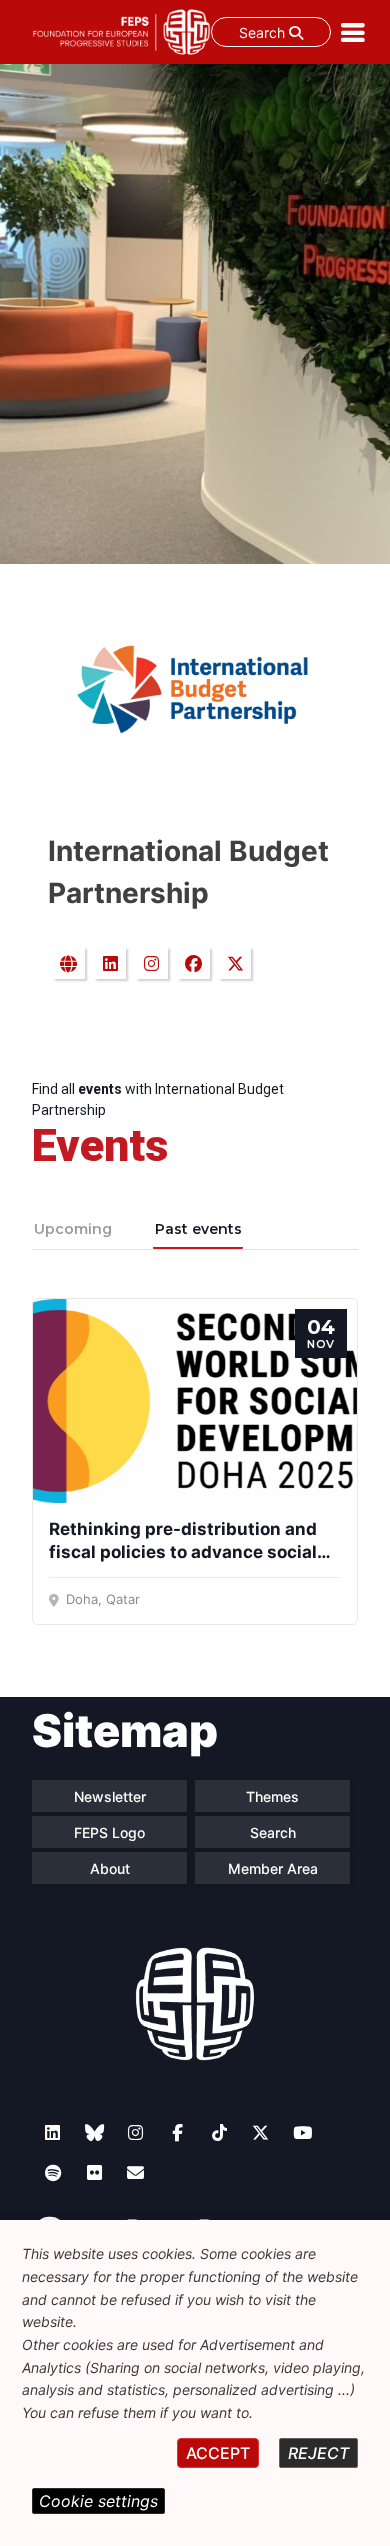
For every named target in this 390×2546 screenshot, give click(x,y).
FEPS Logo (109, 1832)
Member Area (273, 1868)
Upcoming (73, 1229)
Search (264, 32)
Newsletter (110, 1796)
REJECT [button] (318, 2453)
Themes (272, 1796)
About (110, 1868)
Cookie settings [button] (98, 2501)
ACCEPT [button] (218, 2453)
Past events (198, 1229)
